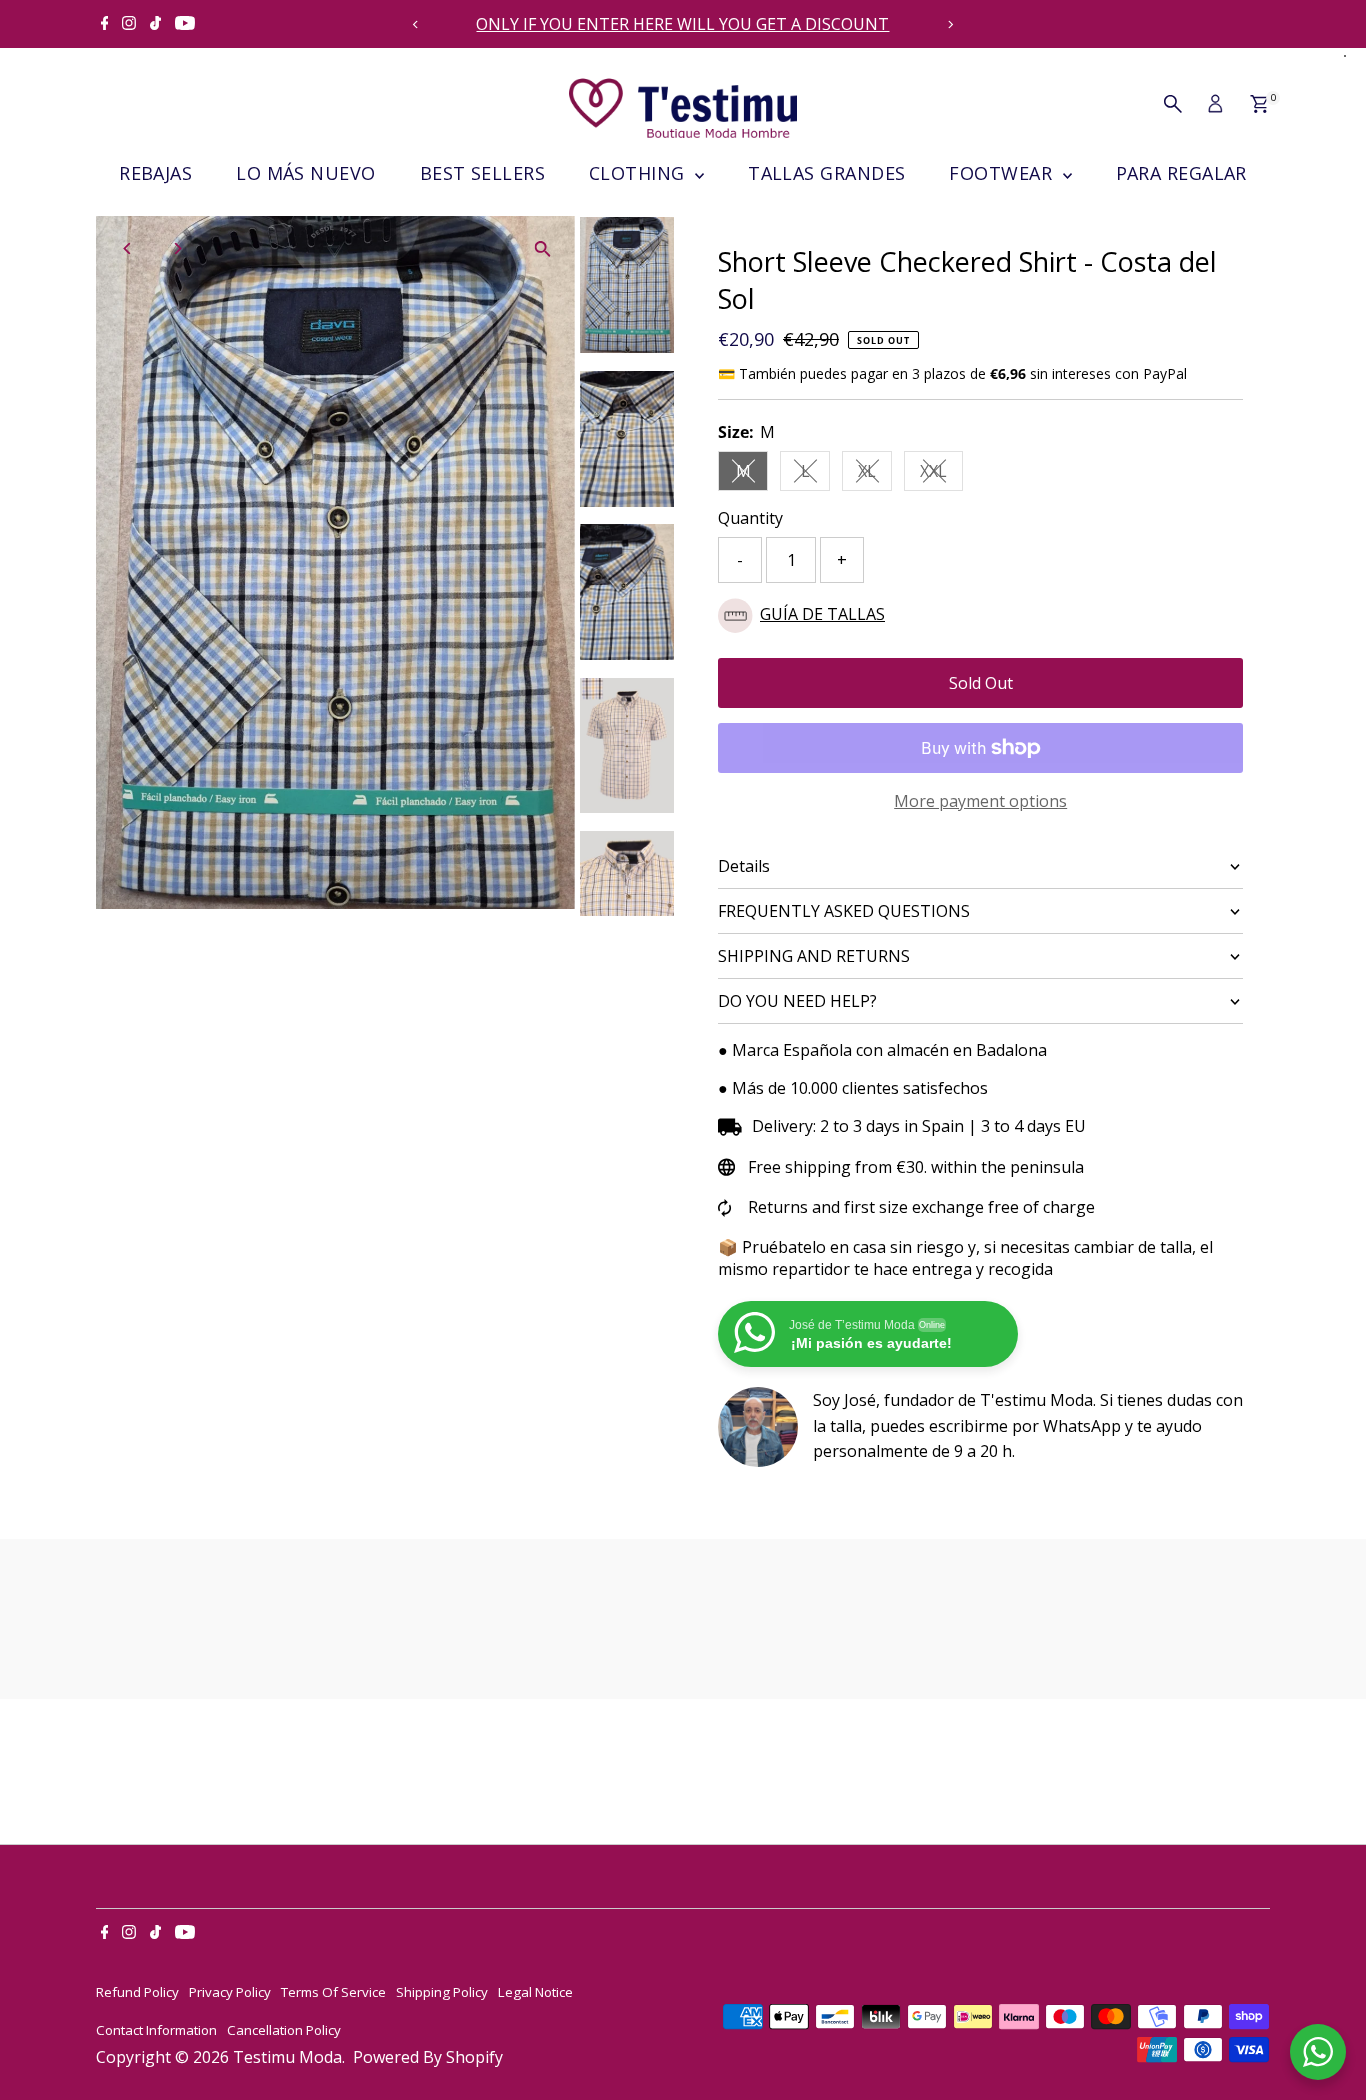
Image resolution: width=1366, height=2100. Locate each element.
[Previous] (415, 24)
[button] (980, 615)
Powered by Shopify (428, 2057)
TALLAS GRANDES (826, 173)
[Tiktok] (155, 24)
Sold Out (981, 683)
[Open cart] (1259, 104)
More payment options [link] (980, 801)
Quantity (750, 518)
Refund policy (137, 1992)
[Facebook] (105, 24)
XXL (941, 475)
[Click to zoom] (542, 248)
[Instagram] (129, 24)
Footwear (1003, 173)
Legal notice (535, 1992)
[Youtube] (185, 24)
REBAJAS (155, 173)
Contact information (156, 2030)
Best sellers (482, 173)
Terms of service (333, 1992)
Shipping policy (442, 1992)
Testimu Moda (287, 2057)
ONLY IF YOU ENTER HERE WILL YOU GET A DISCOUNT (682, 24)
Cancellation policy (284, 2030)
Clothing (639, 173)
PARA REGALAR (1181, 173)
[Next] (950, 24)
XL (875, 475)
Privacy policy (230, 1992)
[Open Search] (1173, 104)
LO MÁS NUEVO (305, 173)
